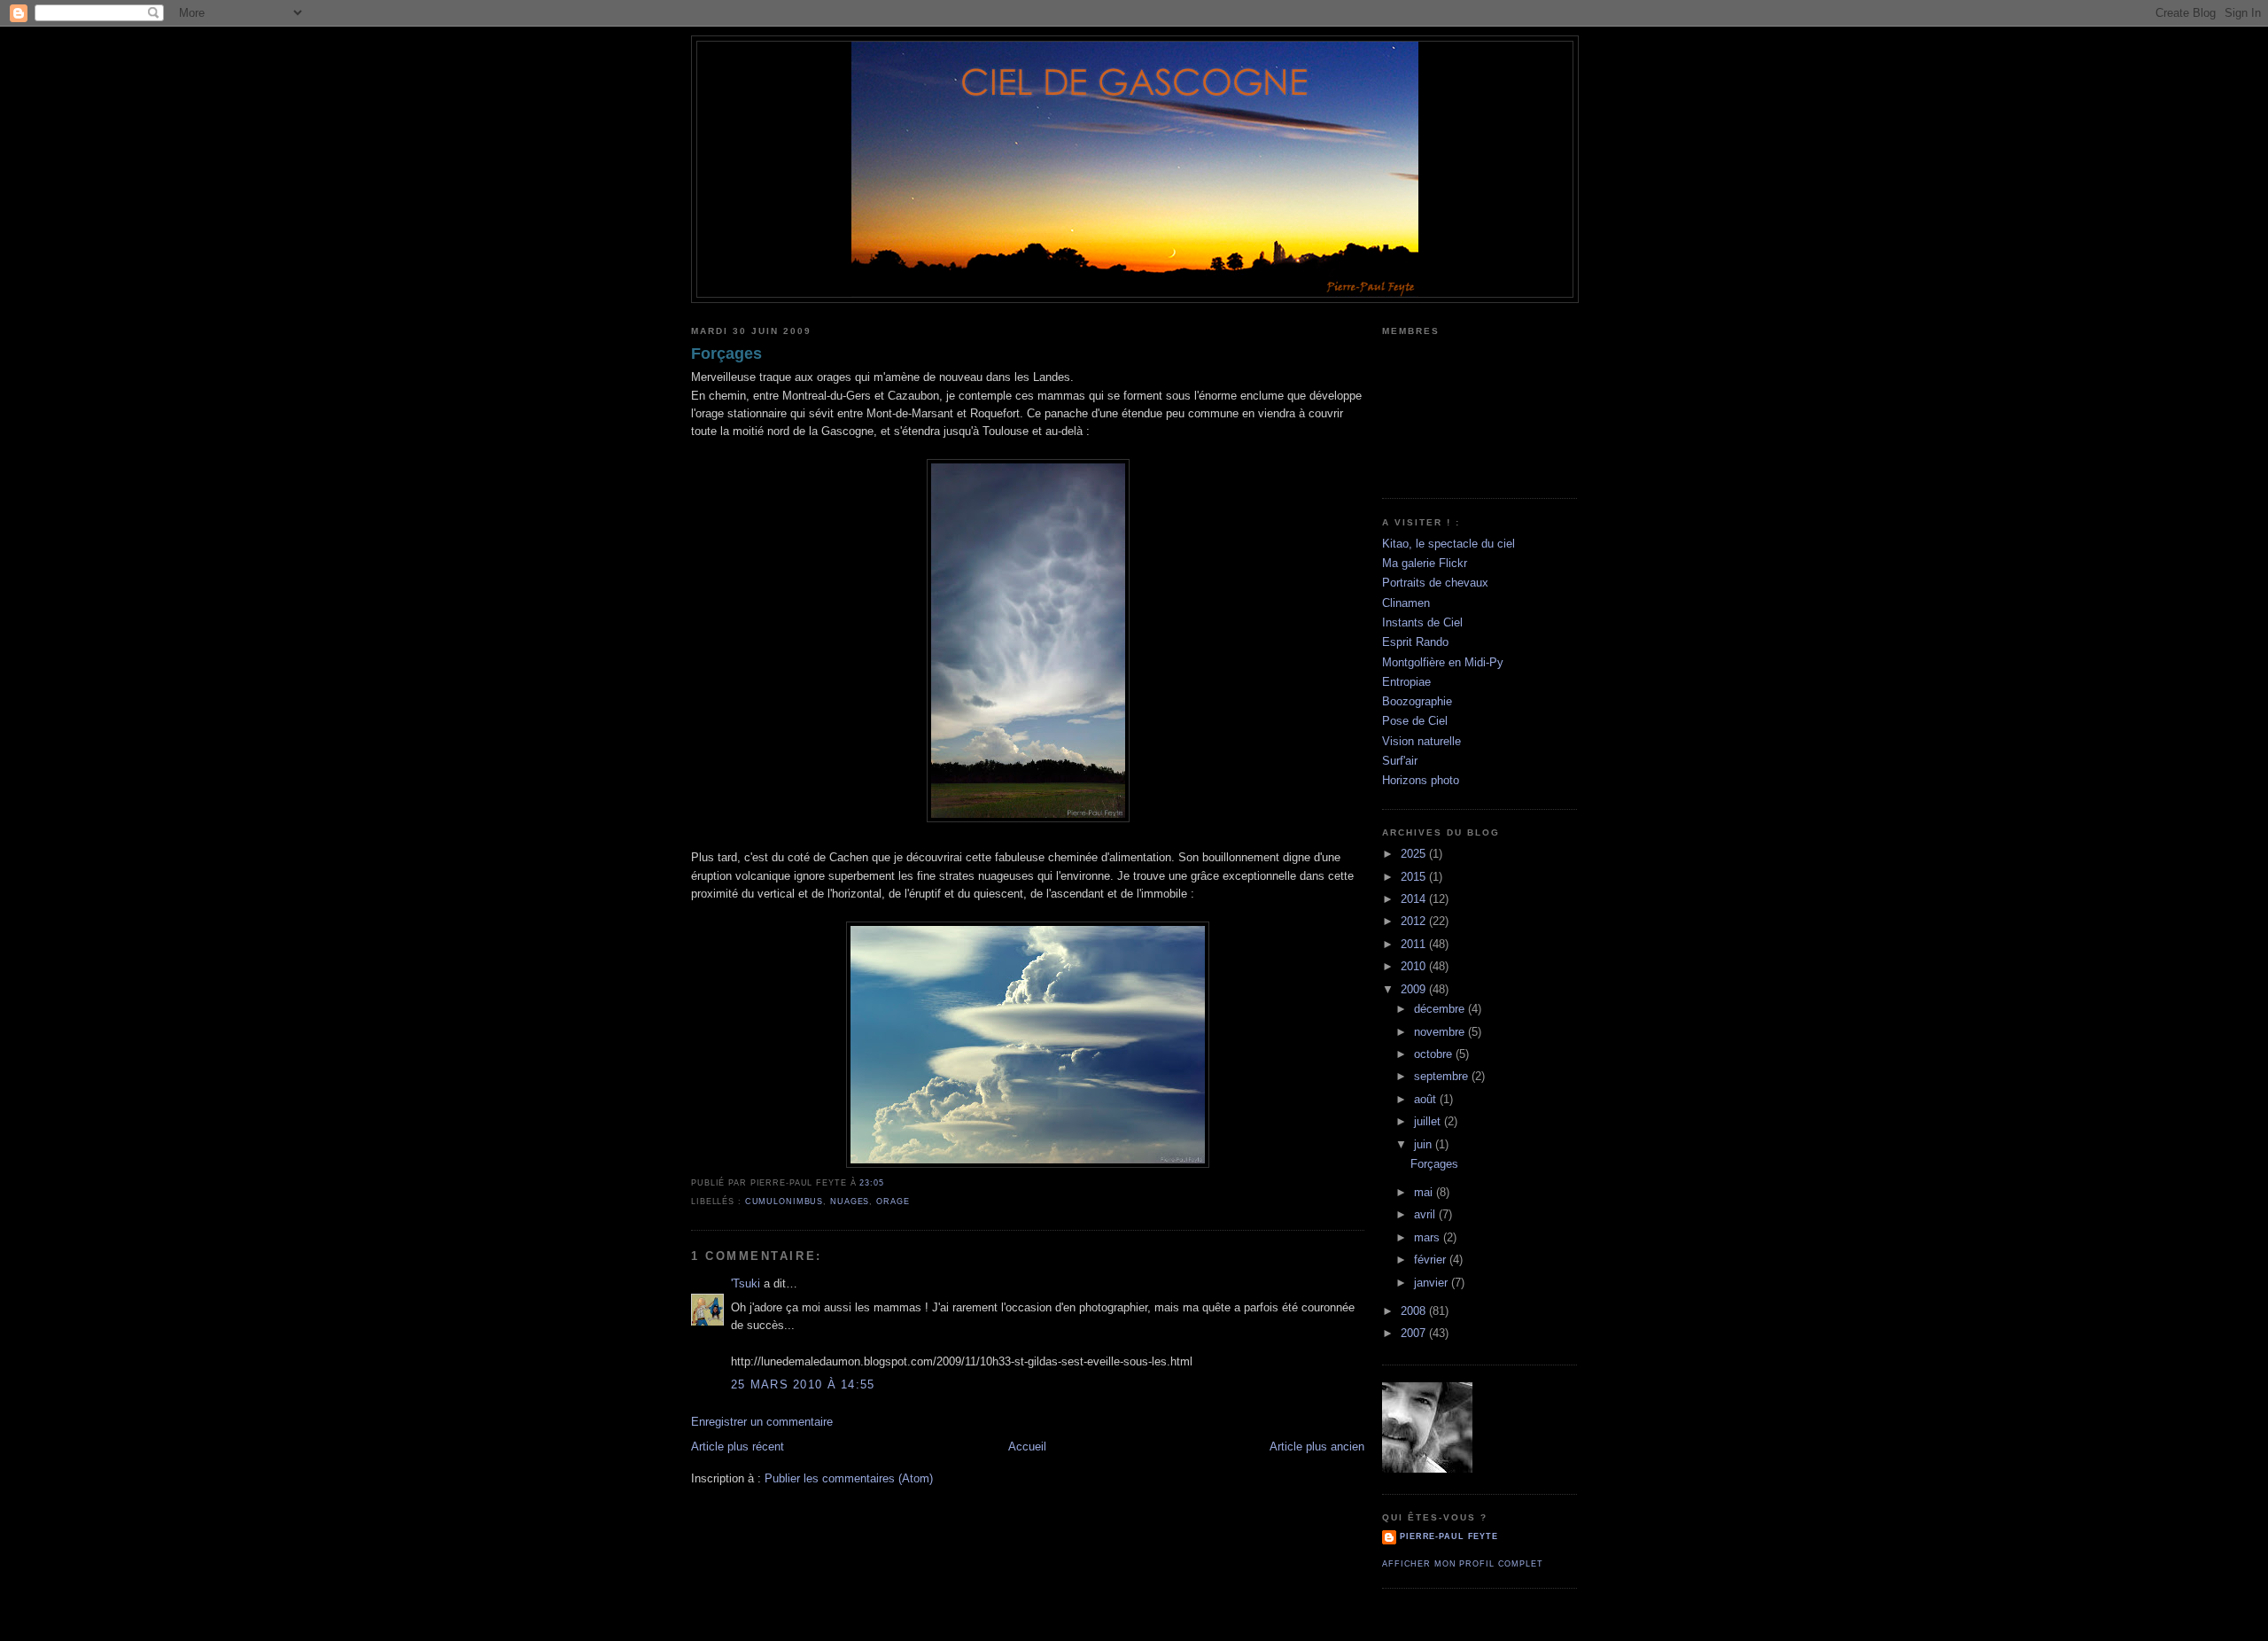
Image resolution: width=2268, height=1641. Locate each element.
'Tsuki (746, 1283)
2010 (1415, 966)
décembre (1441, 1009)
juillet (1429, 1121)
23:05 (871, 1183)
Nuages (850, 1202)
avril (1426, 1214)
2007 (1415, 1333)
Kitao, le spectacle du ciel (1449, 544)
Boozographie (1417, 701)
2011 (1415, 944)
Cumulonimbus (784, 1202)
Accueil (1027, 1447)
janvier (1433, 1283)
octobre (1435, 1054)
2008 (1415, 1311)
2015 (1415, 877)
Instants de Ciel (1422, 622)
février (1432, 1260)
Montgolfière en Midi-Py (1443, 662)
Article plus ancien (1317, 1447)
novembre (1441, 1032)
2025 (1415, 854)
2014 (1415, 899)
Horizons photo (1421, 780)
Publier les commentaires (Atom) (849, 1478)
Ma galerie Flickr (1425, 563)
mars (1429, 1237)
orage (893, 1202)
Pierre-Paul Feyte (1449, 1536)
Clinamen (1406, 603)
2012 (1415, 921)
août (1427, 1099)
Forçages (726, 354)
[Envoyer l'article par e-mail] (889, 1183)
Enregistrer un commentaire (762, 1422)
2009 (1415, 989)
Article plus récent (738, 1447)
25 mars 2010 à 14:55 (803, 1384)
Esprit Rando (1415, 642)
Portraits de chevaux (1435, 583)
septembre (1443, 1076)
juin (1425, 1144)
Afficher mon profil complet (1463, 1564)
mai (1425, 1192)
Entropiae (1406, 682)
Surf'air (1400, 761)
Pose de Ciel (1415, 721)
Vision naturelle (1421, 741)
